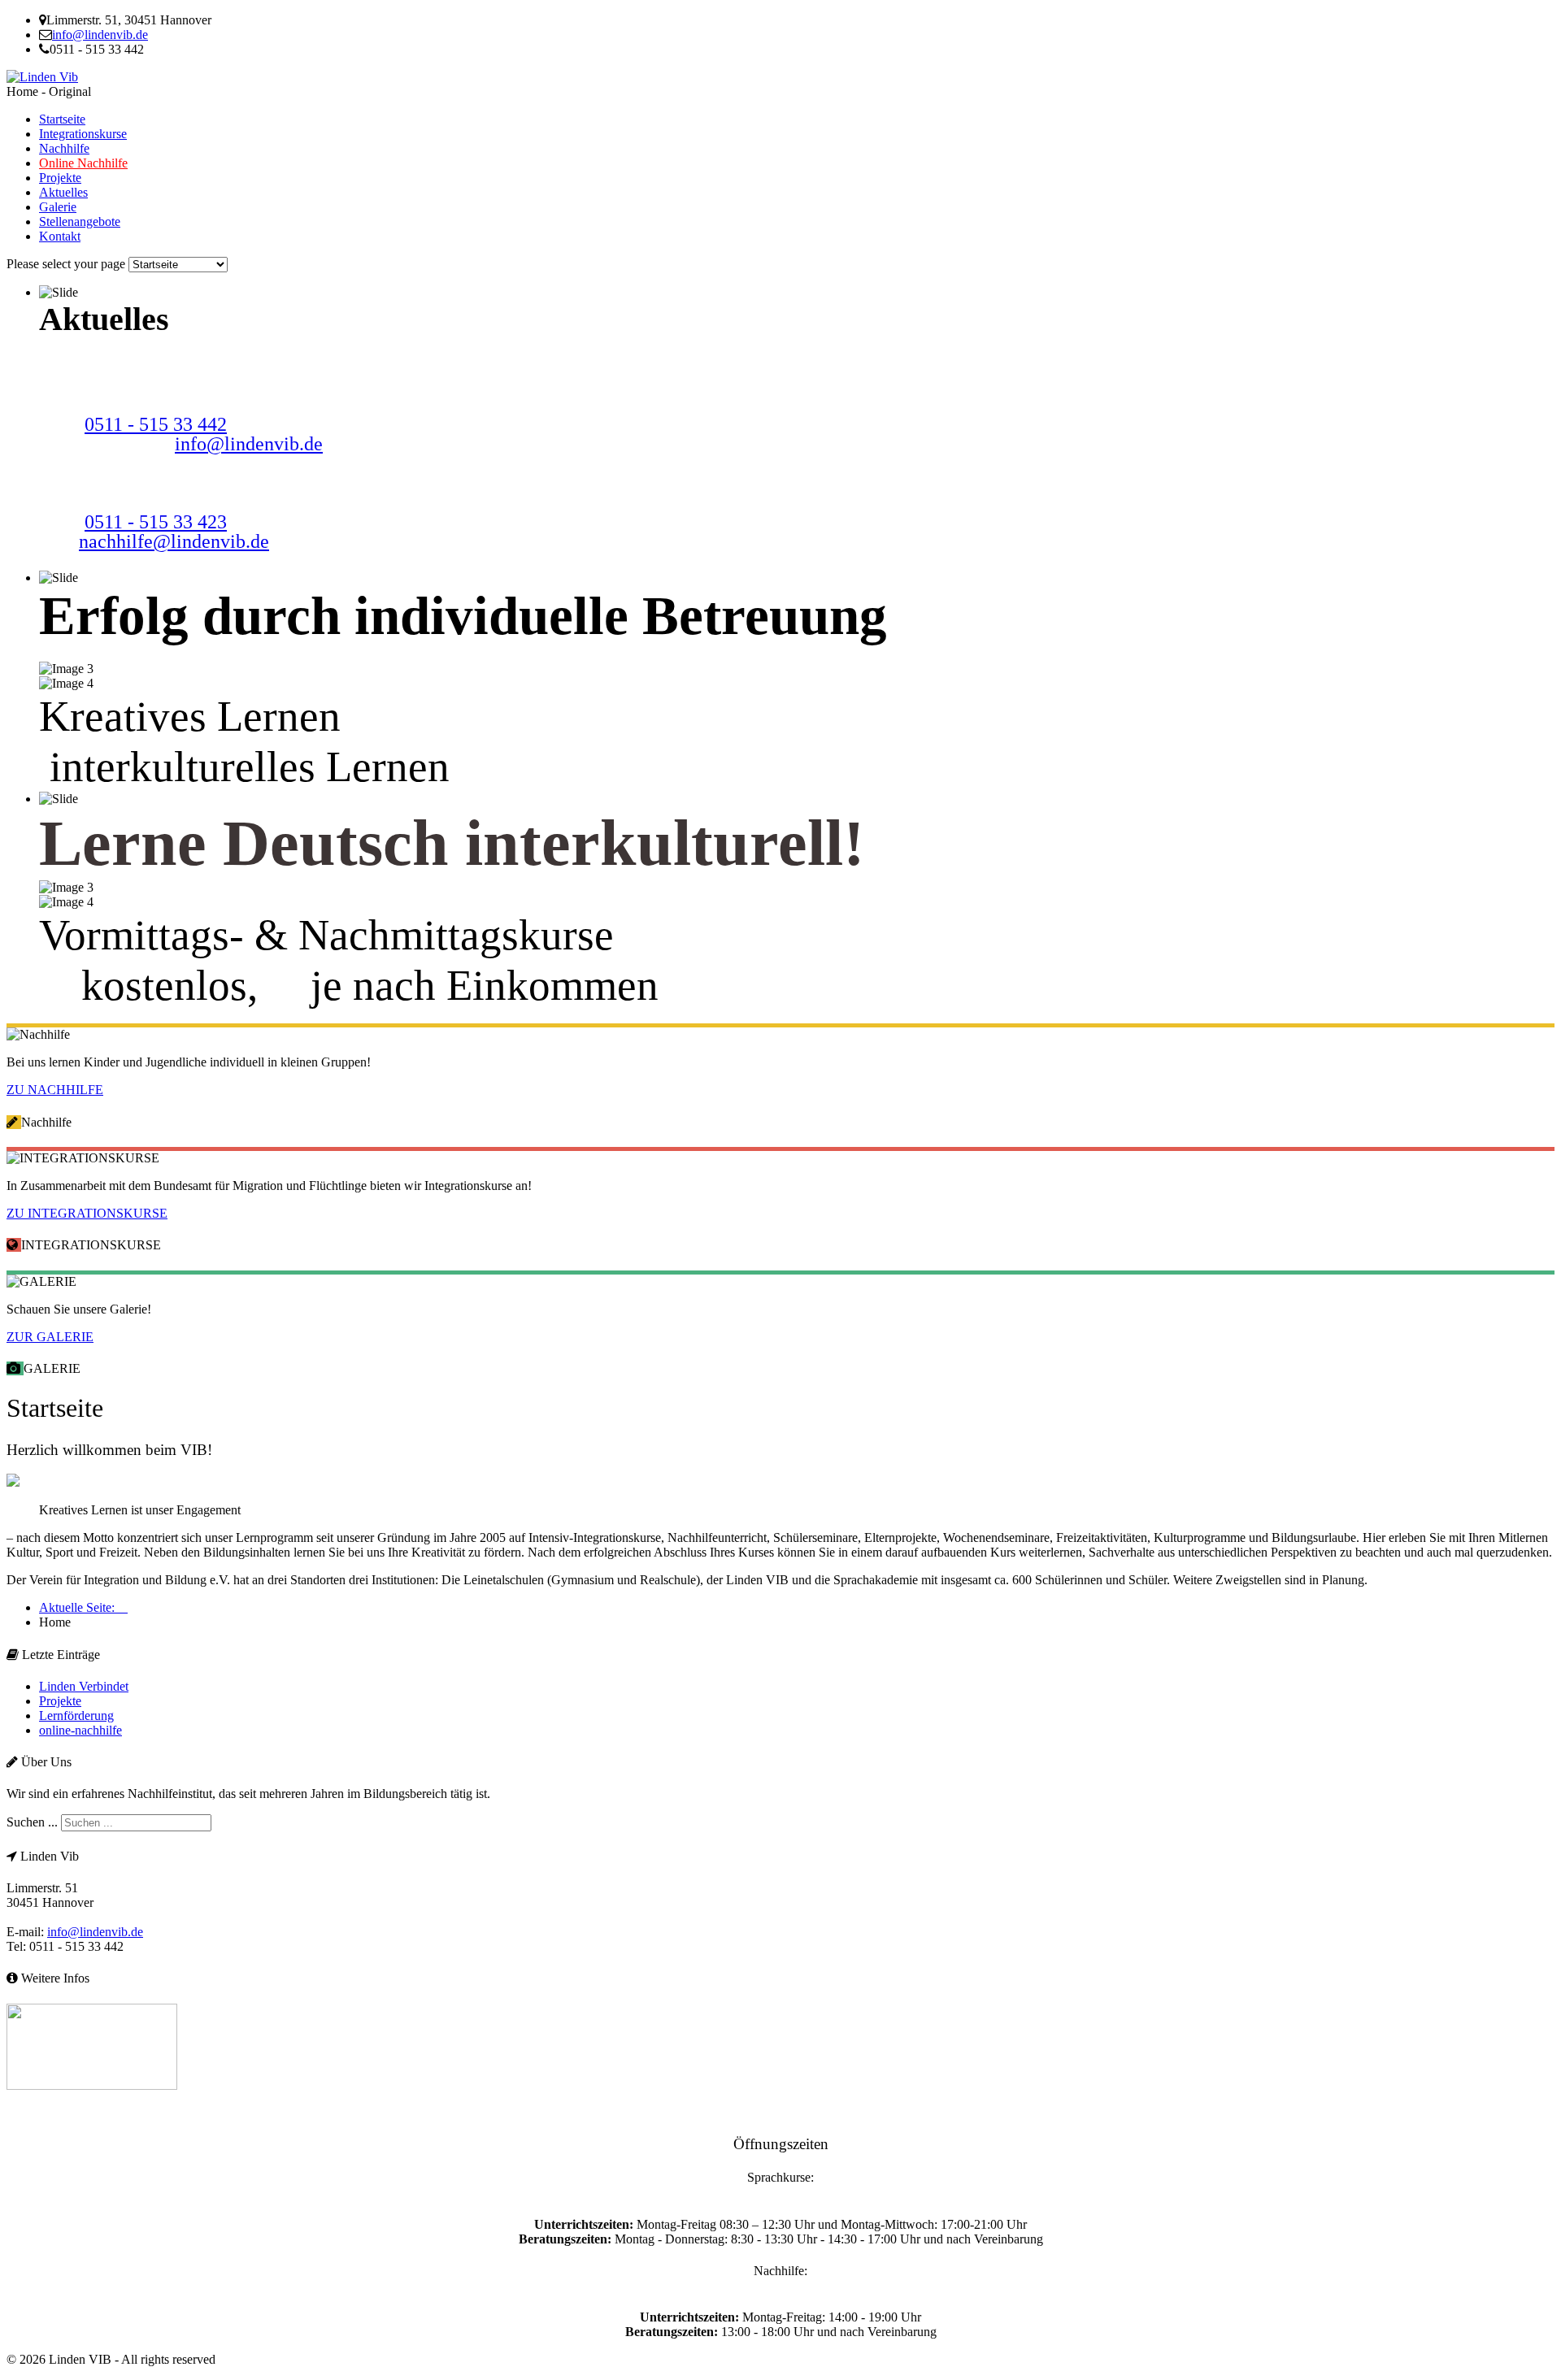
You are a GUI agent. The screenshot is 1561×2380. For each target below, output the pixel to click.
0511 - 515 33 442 (156, 424)
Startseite (62, 119)
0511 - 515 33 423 (156, 522)
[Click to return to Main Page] (42, 77)
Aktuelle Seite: (83, 1607)
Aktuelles (63, 192)
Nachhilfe (64, 148)
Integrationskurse (83, 134)
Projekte (60, 178)
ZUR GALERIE (50, 1337)
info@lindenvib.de (100, 35)
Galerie (58, 207)
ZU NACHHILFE (55, 1090)
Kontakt (60, 236)
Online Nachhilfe (83, 163)
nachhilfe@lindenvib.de (174, 541)
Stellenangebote (80, 221)
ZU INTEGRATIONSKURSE (87, 1213)
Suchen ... (32, 1822)
